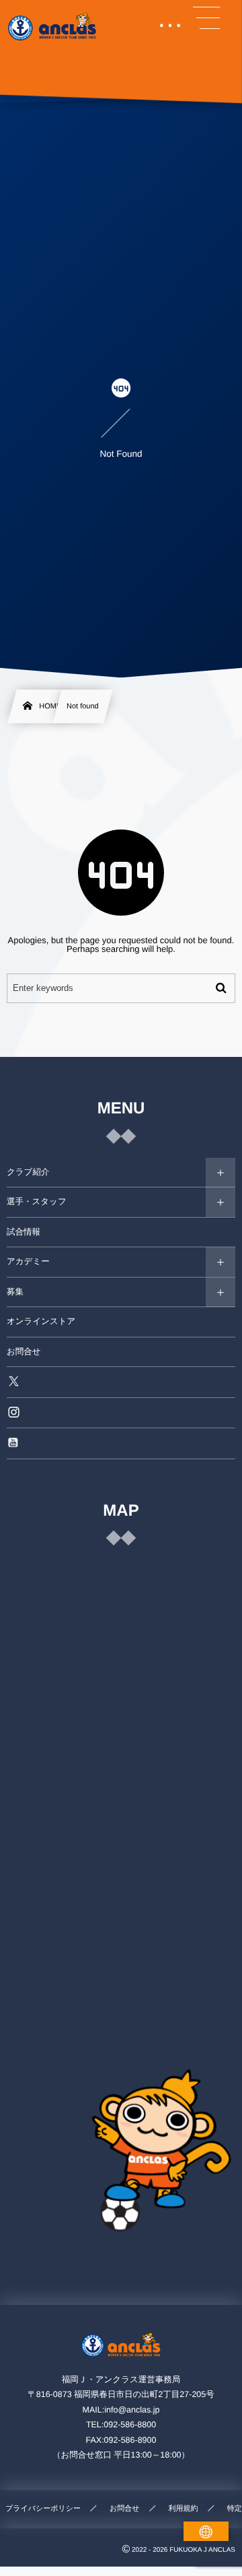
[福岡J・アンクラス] (53, 27)
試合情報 (24, 1232)
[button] (206, 18)
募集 (15, 1292)
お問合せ (24, 1352)
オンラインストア (41, 1321)
